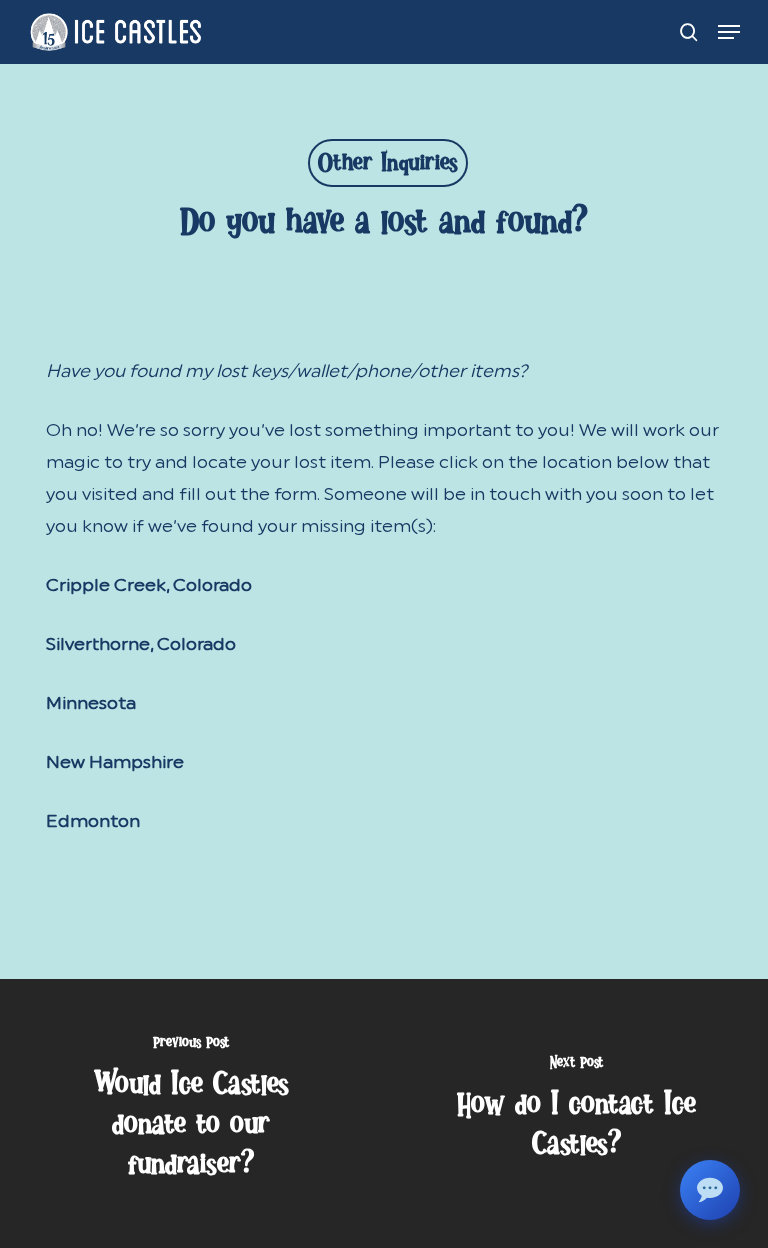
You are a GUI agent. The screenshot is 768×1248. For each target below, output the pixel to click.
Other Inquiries (388, 167)
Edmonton (93, 821)
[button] (729, 32)
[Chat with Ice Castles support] (710, 1190)
